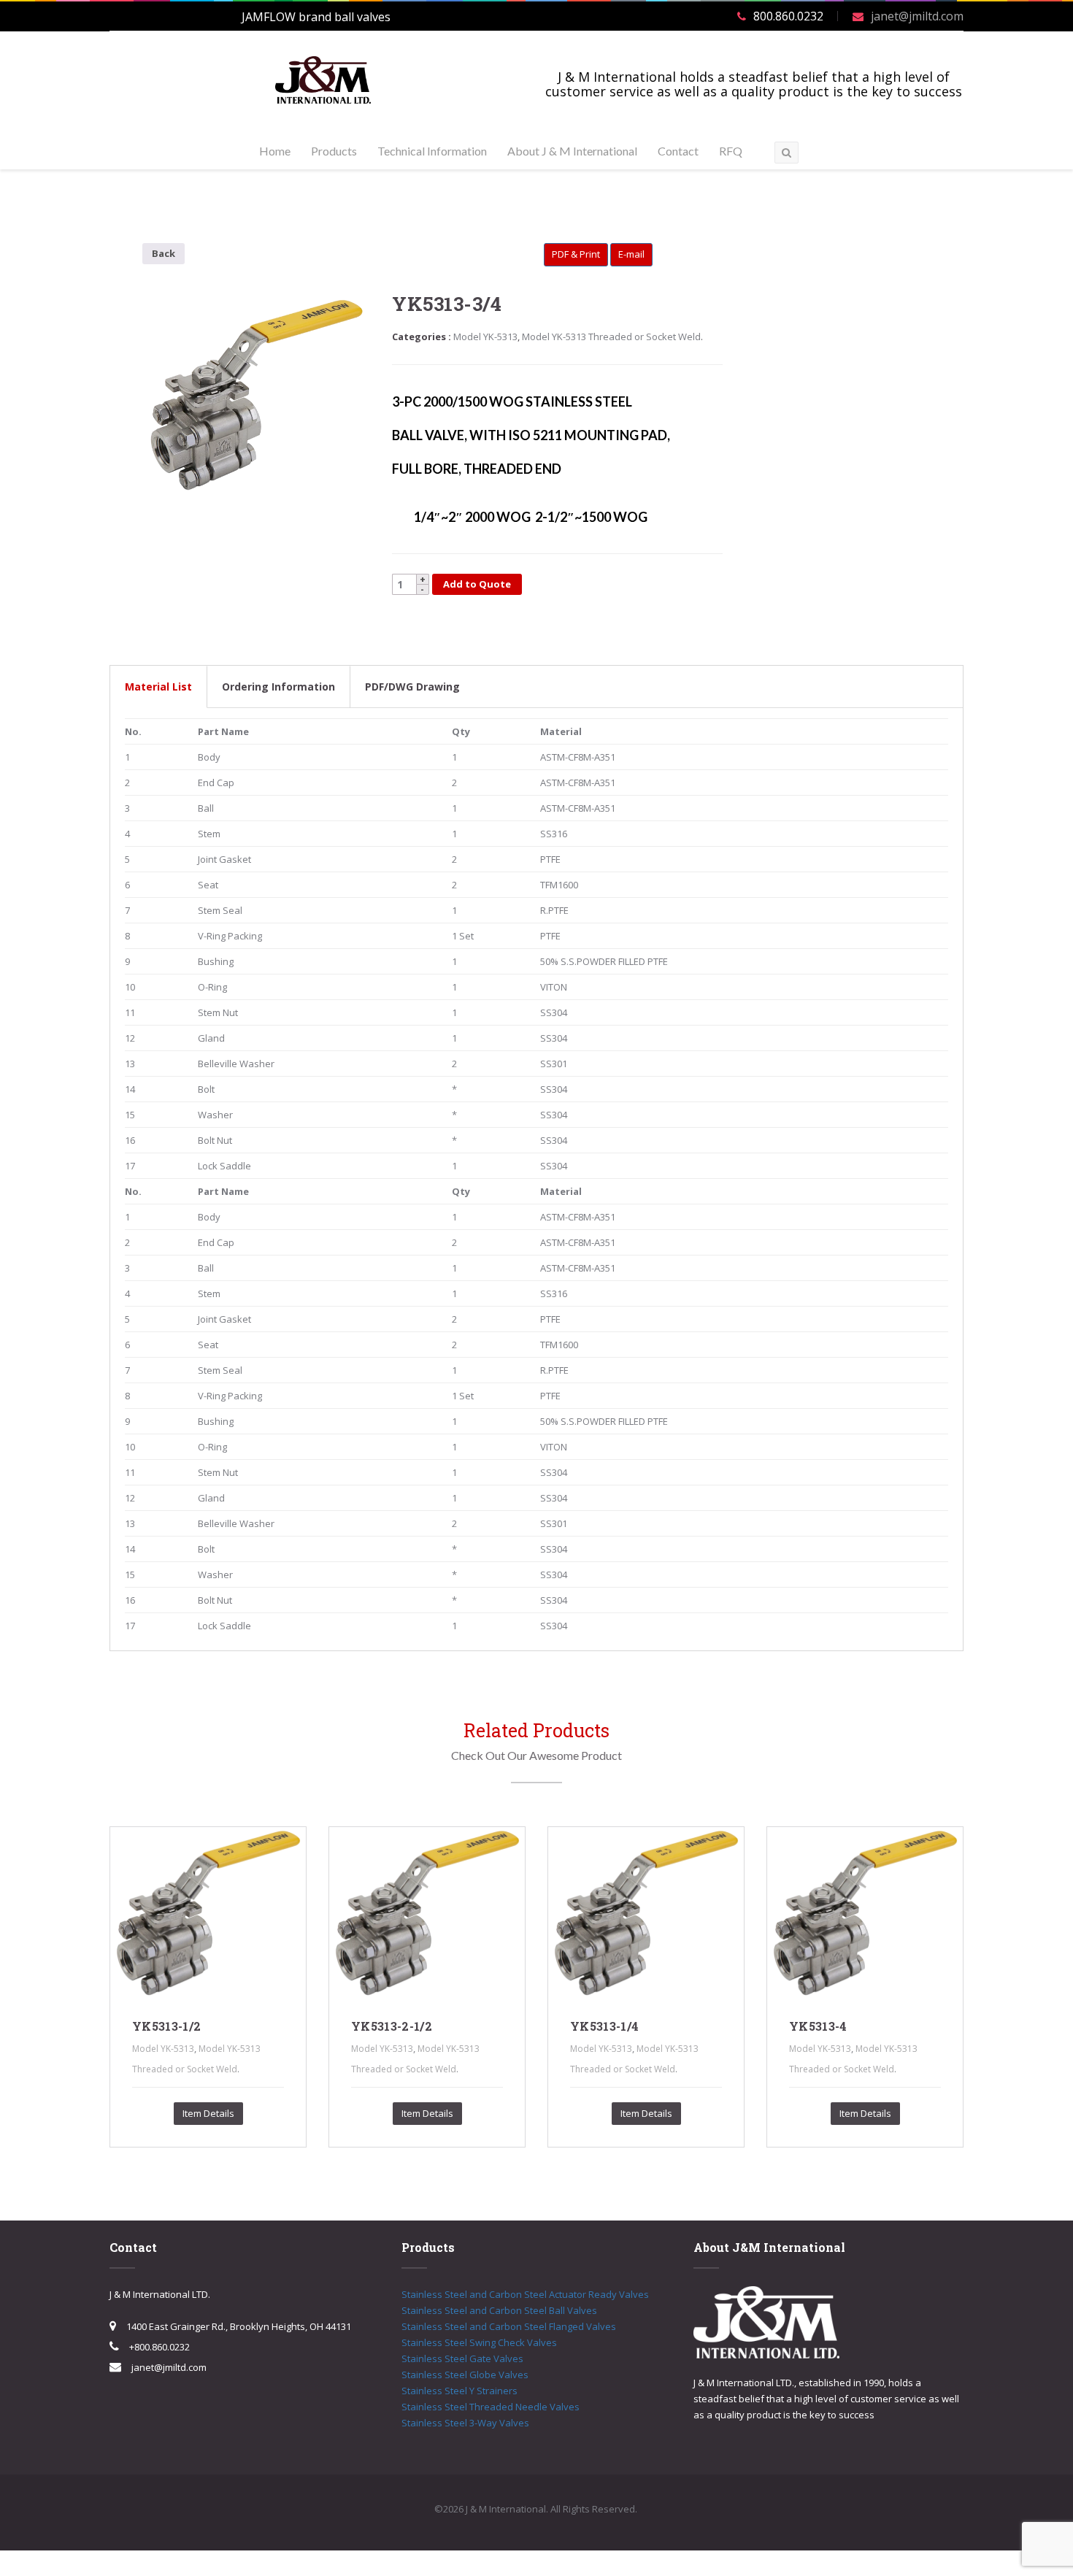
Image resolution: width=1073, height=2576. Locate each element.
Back (164, 253)
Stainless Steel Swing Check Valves (479, 2342)
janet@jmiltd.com (917, 16)
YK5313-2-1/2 (392, 2026)
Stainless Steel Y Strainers (459, 2391)
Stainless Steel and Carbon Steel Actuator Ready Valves (525, 2294)
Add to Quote (477, 584)
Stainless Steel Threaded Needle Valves (491, 2407)
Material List (158, 687)
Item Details (208, 2113)
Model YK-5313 (485, 337)
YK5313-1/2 (166, 2026)
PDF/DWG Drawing (412, 687)
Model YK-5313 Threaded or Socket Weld (611, 337)
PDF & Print (576, 254)
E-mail (631, 254)
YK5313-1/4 (604, 2026)
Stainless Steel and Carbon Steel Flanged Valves (509, 2326)
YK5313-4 (818, 2026)
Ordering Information (278, 687)
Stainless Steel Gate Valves (462, 2358)
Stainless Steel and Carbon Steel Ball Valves (499, 2310)
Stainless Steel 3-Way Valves (465, 2423)
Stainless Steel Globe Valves (465, 2375)
